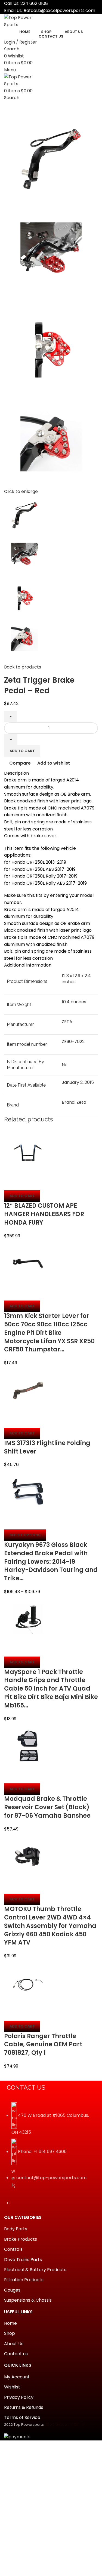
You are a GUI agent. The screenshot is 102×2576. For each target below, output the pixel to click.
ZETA (67, 1022)
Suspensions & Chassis (28, 2300)
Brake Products (21, 2239)
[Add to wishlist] (40, 1183)
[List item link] (51, 2148)
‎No (65, 1065)
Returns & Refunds (24, 2408)
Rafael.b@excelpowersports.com (59, 10)
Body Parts (16, 2229)
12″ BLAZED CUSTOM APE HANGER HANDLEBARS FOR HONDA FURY (44, 1214)
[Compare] (11, 1183)
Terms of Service (22, 2418)
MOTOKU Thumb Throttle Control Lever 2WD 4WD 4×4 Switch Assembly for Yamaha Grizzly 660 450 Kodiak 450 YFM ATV (50, 1926)
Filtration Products (24, 2280)
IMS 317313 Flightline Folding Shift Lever (47, 1447)
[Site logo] (24, 21)
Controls (13, 2249)
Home (10, 2323)
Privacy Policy (19, 2397)
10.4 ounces (74, 1002)
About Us (14, 2344)
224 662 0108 (34, 3)
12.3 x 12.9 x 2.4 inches (76, 979)
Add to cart (22, 751)
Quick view (26, 1183)
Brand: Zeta (74, 1102)
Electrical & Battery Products (35, 2270)
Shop (10, 2333)
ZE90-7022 (73, 1042)
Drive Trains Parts (23, 2260)
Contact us (16, 2354)
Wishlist (12, 2387)
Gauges (12, 2290)
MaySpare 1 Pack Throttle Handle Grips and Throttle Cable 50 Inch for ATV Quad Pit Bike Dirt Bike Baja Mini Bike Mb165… (51, 1689)
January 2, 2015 (78, 1082)
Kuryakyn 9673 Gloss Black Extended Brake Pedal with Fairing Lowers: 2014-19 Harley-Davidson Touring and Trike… (51, 1562)
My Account (17, 2377)
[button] (22, 1196)
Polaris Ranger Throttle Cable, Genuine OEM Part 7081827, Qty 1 (43, 2045)
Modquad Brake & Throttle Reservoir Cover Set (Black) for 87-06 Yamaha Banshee (47, 1807)
